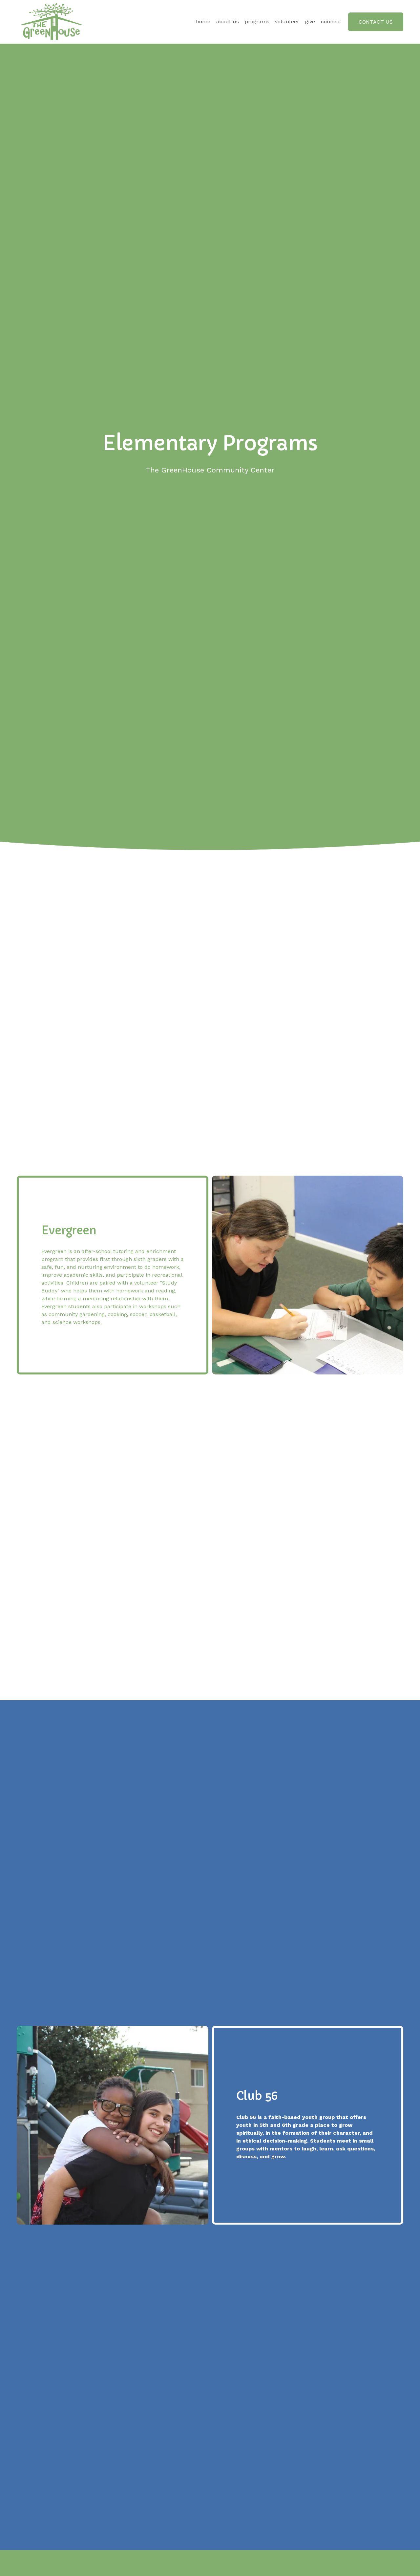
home (203, 21)
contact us (376, 22)
